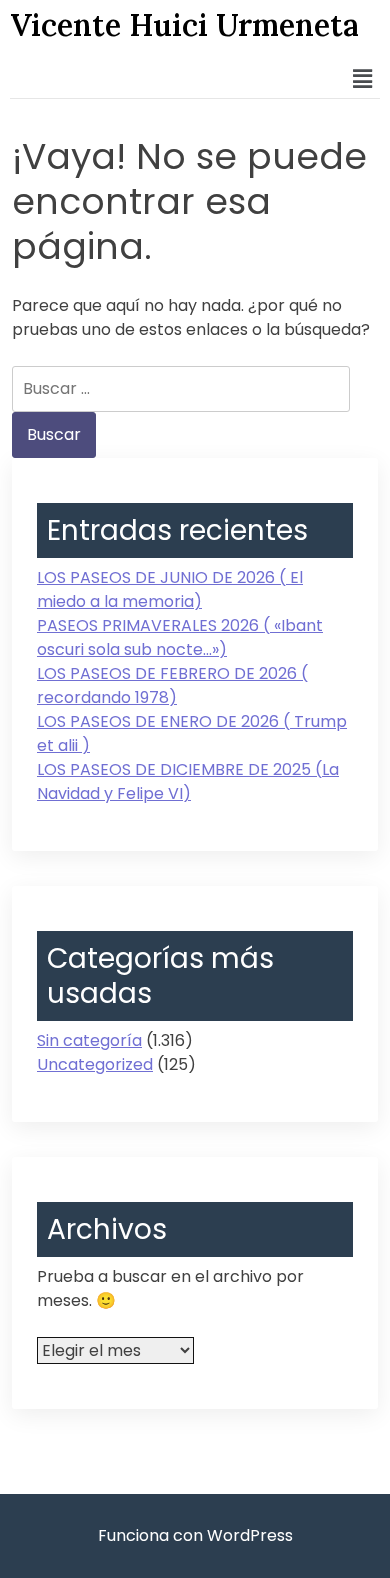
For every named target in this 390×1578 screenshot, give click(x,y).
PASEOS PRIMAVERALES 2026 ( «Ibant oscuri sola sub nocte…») (180, 637)
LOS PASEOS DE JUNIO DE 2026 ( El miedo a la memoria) (170, 589)
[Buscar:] (181, 389)
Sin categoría (89, 1040)
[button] (363, 79)
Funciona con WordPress (195, 1535)
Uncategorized (95, 1064)
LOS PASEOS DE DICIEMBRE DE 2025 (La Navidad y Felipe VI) (188, 781)
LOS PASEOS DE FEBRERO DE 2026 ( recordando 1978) (172, 685)
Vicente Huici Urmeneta (184, 25)
